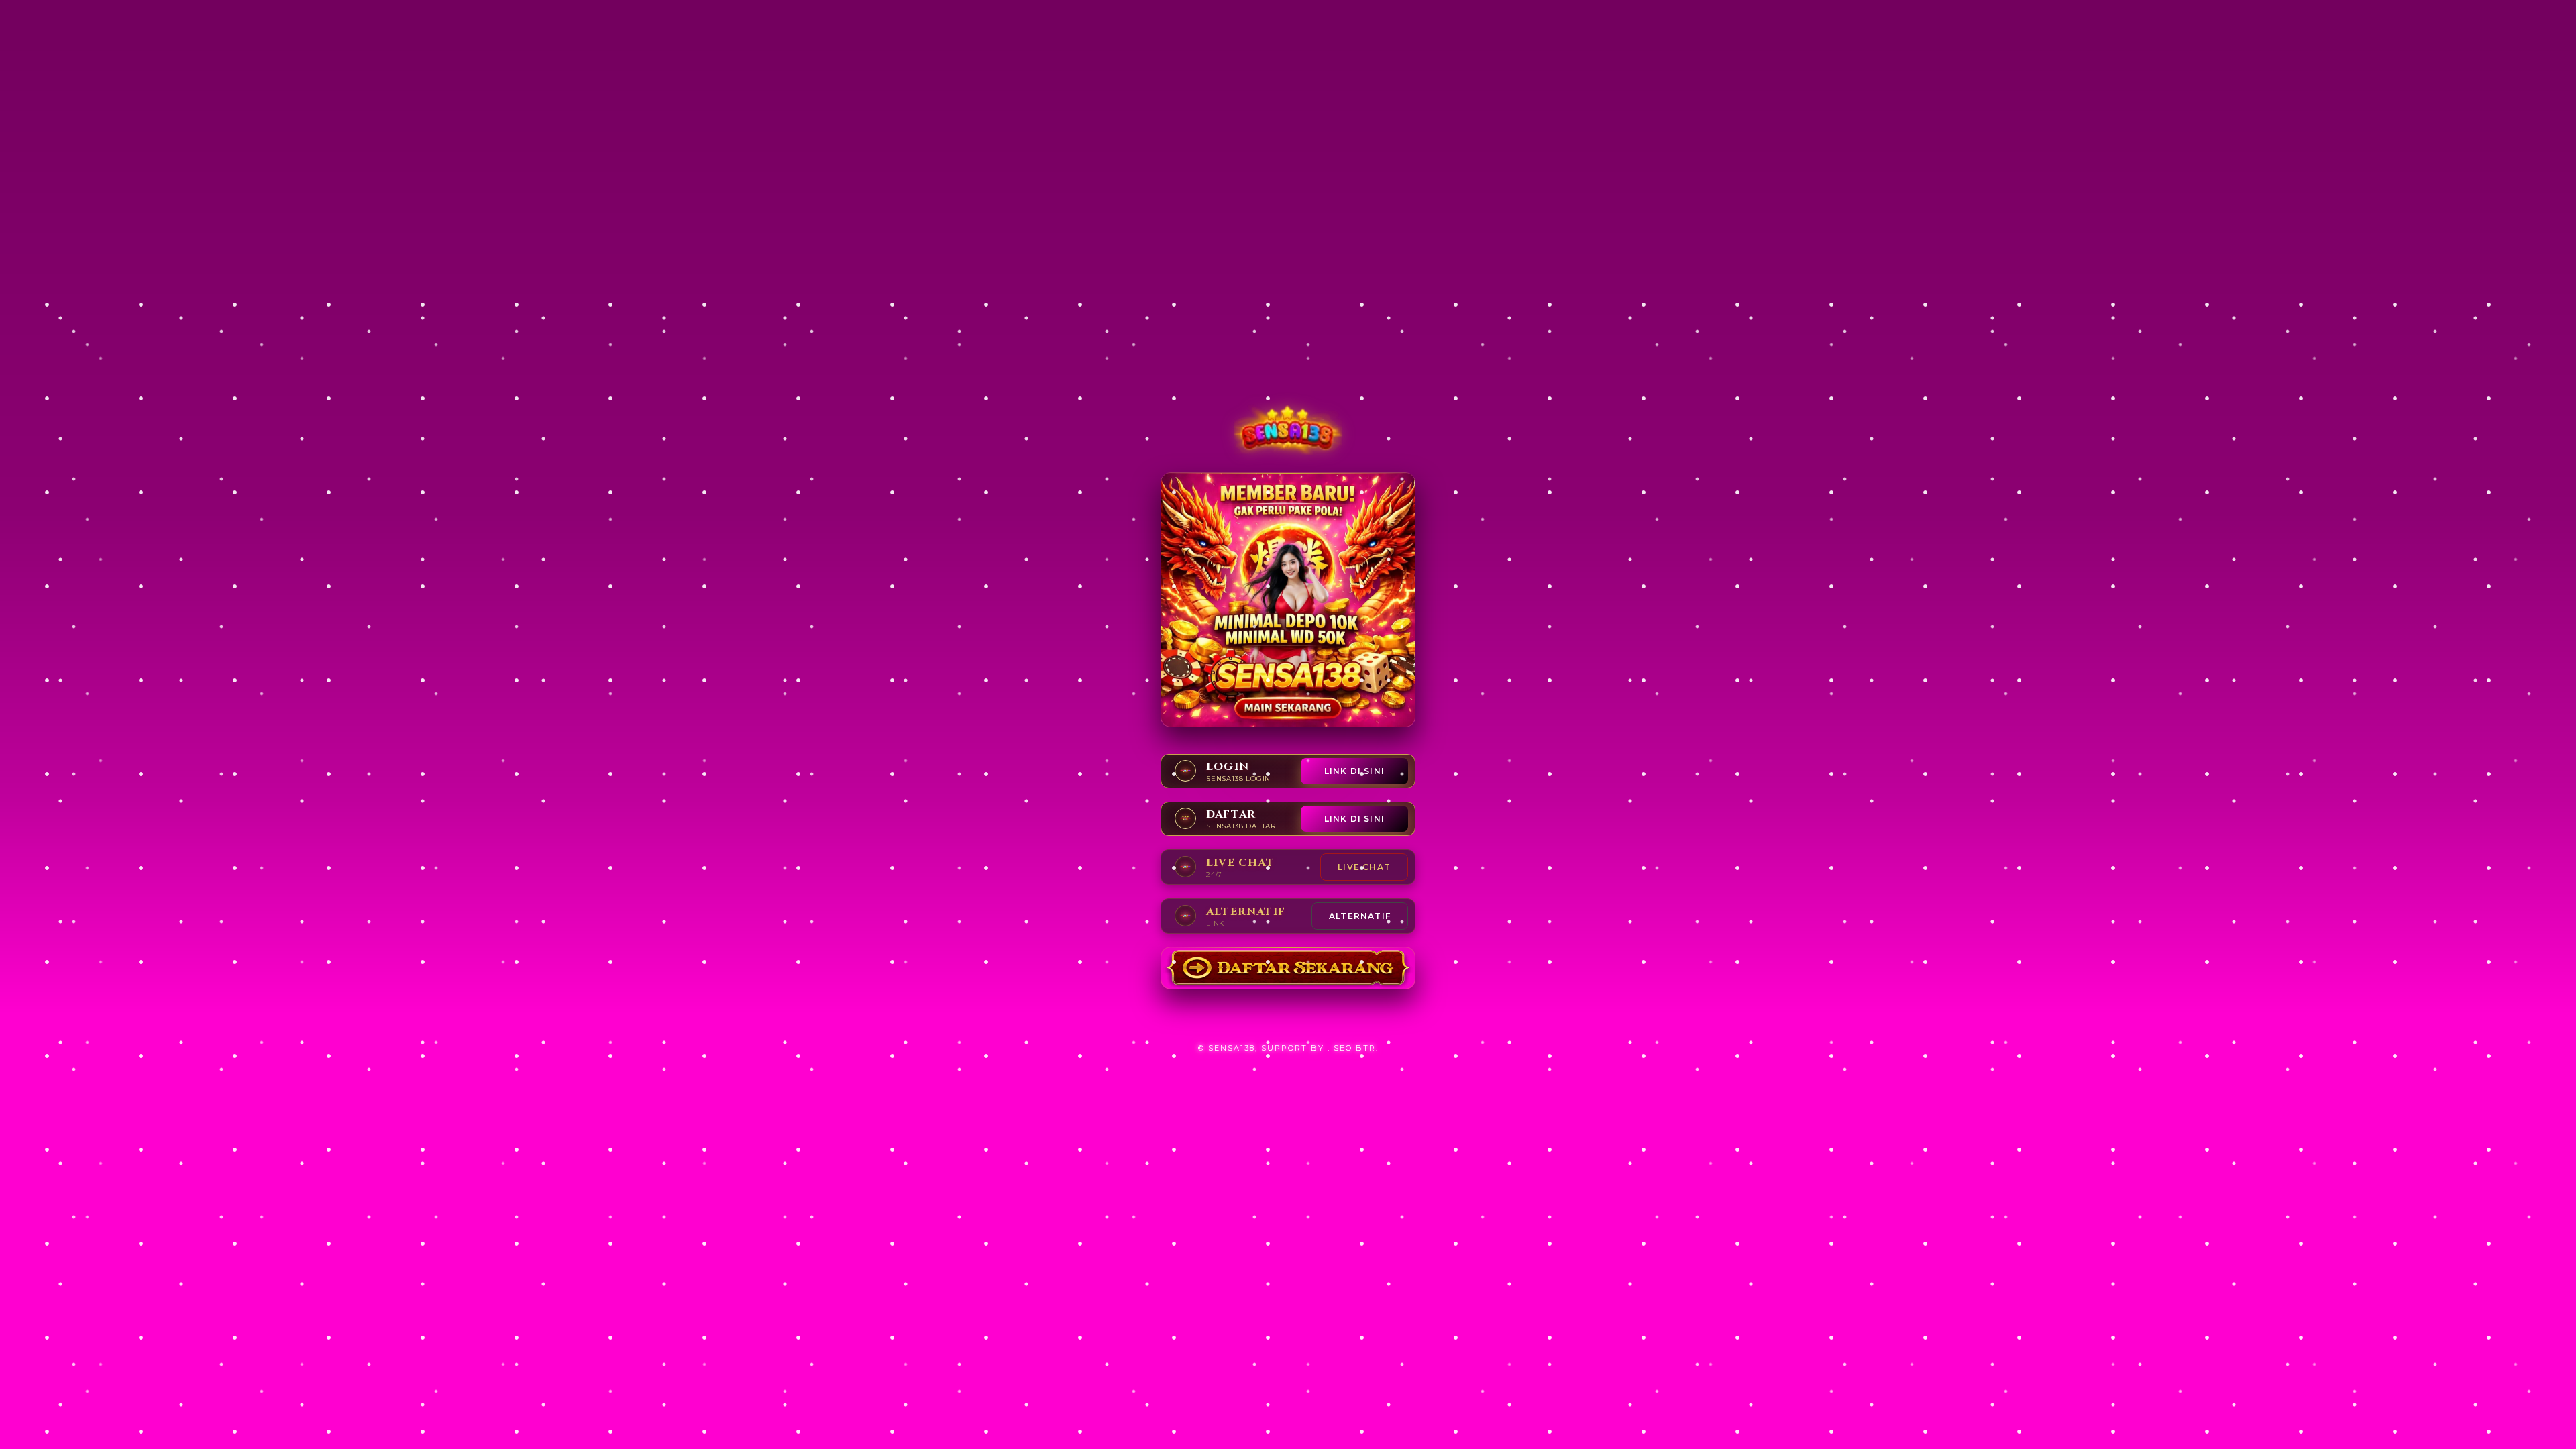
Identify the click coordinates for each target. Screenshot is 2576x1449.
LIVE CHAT (1364, 867)
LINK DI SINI (1354, 771)
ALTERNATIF (1360, 916)
